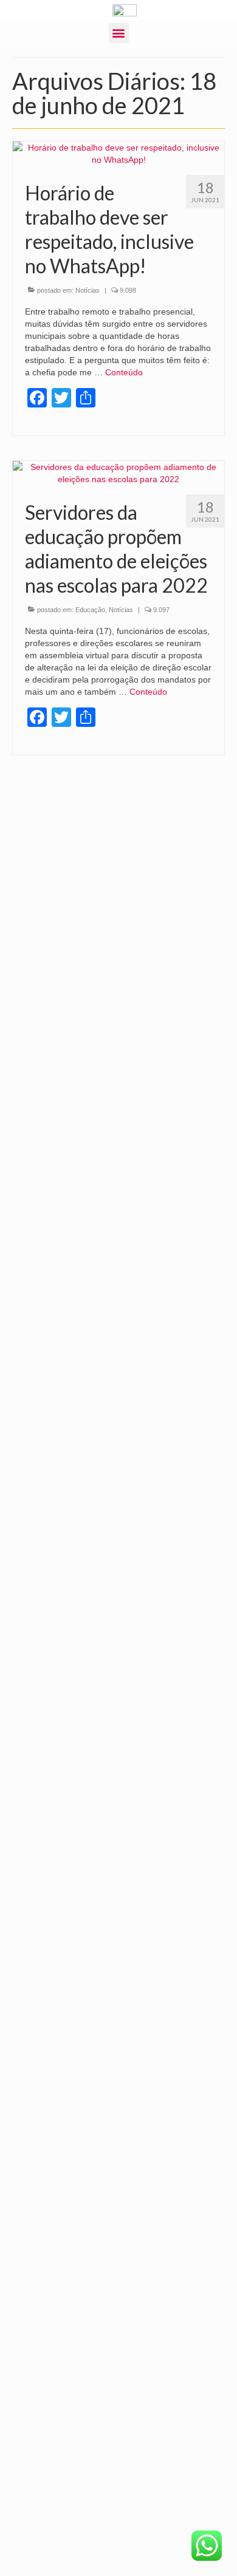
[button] (119, 33)
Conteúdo (124, 372)
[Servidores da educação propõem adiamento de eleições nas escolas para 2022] (118, 472)
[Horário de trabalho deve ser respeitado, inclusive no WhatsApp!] (118, 152)
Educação (90, 610)
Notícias (88, 290)
